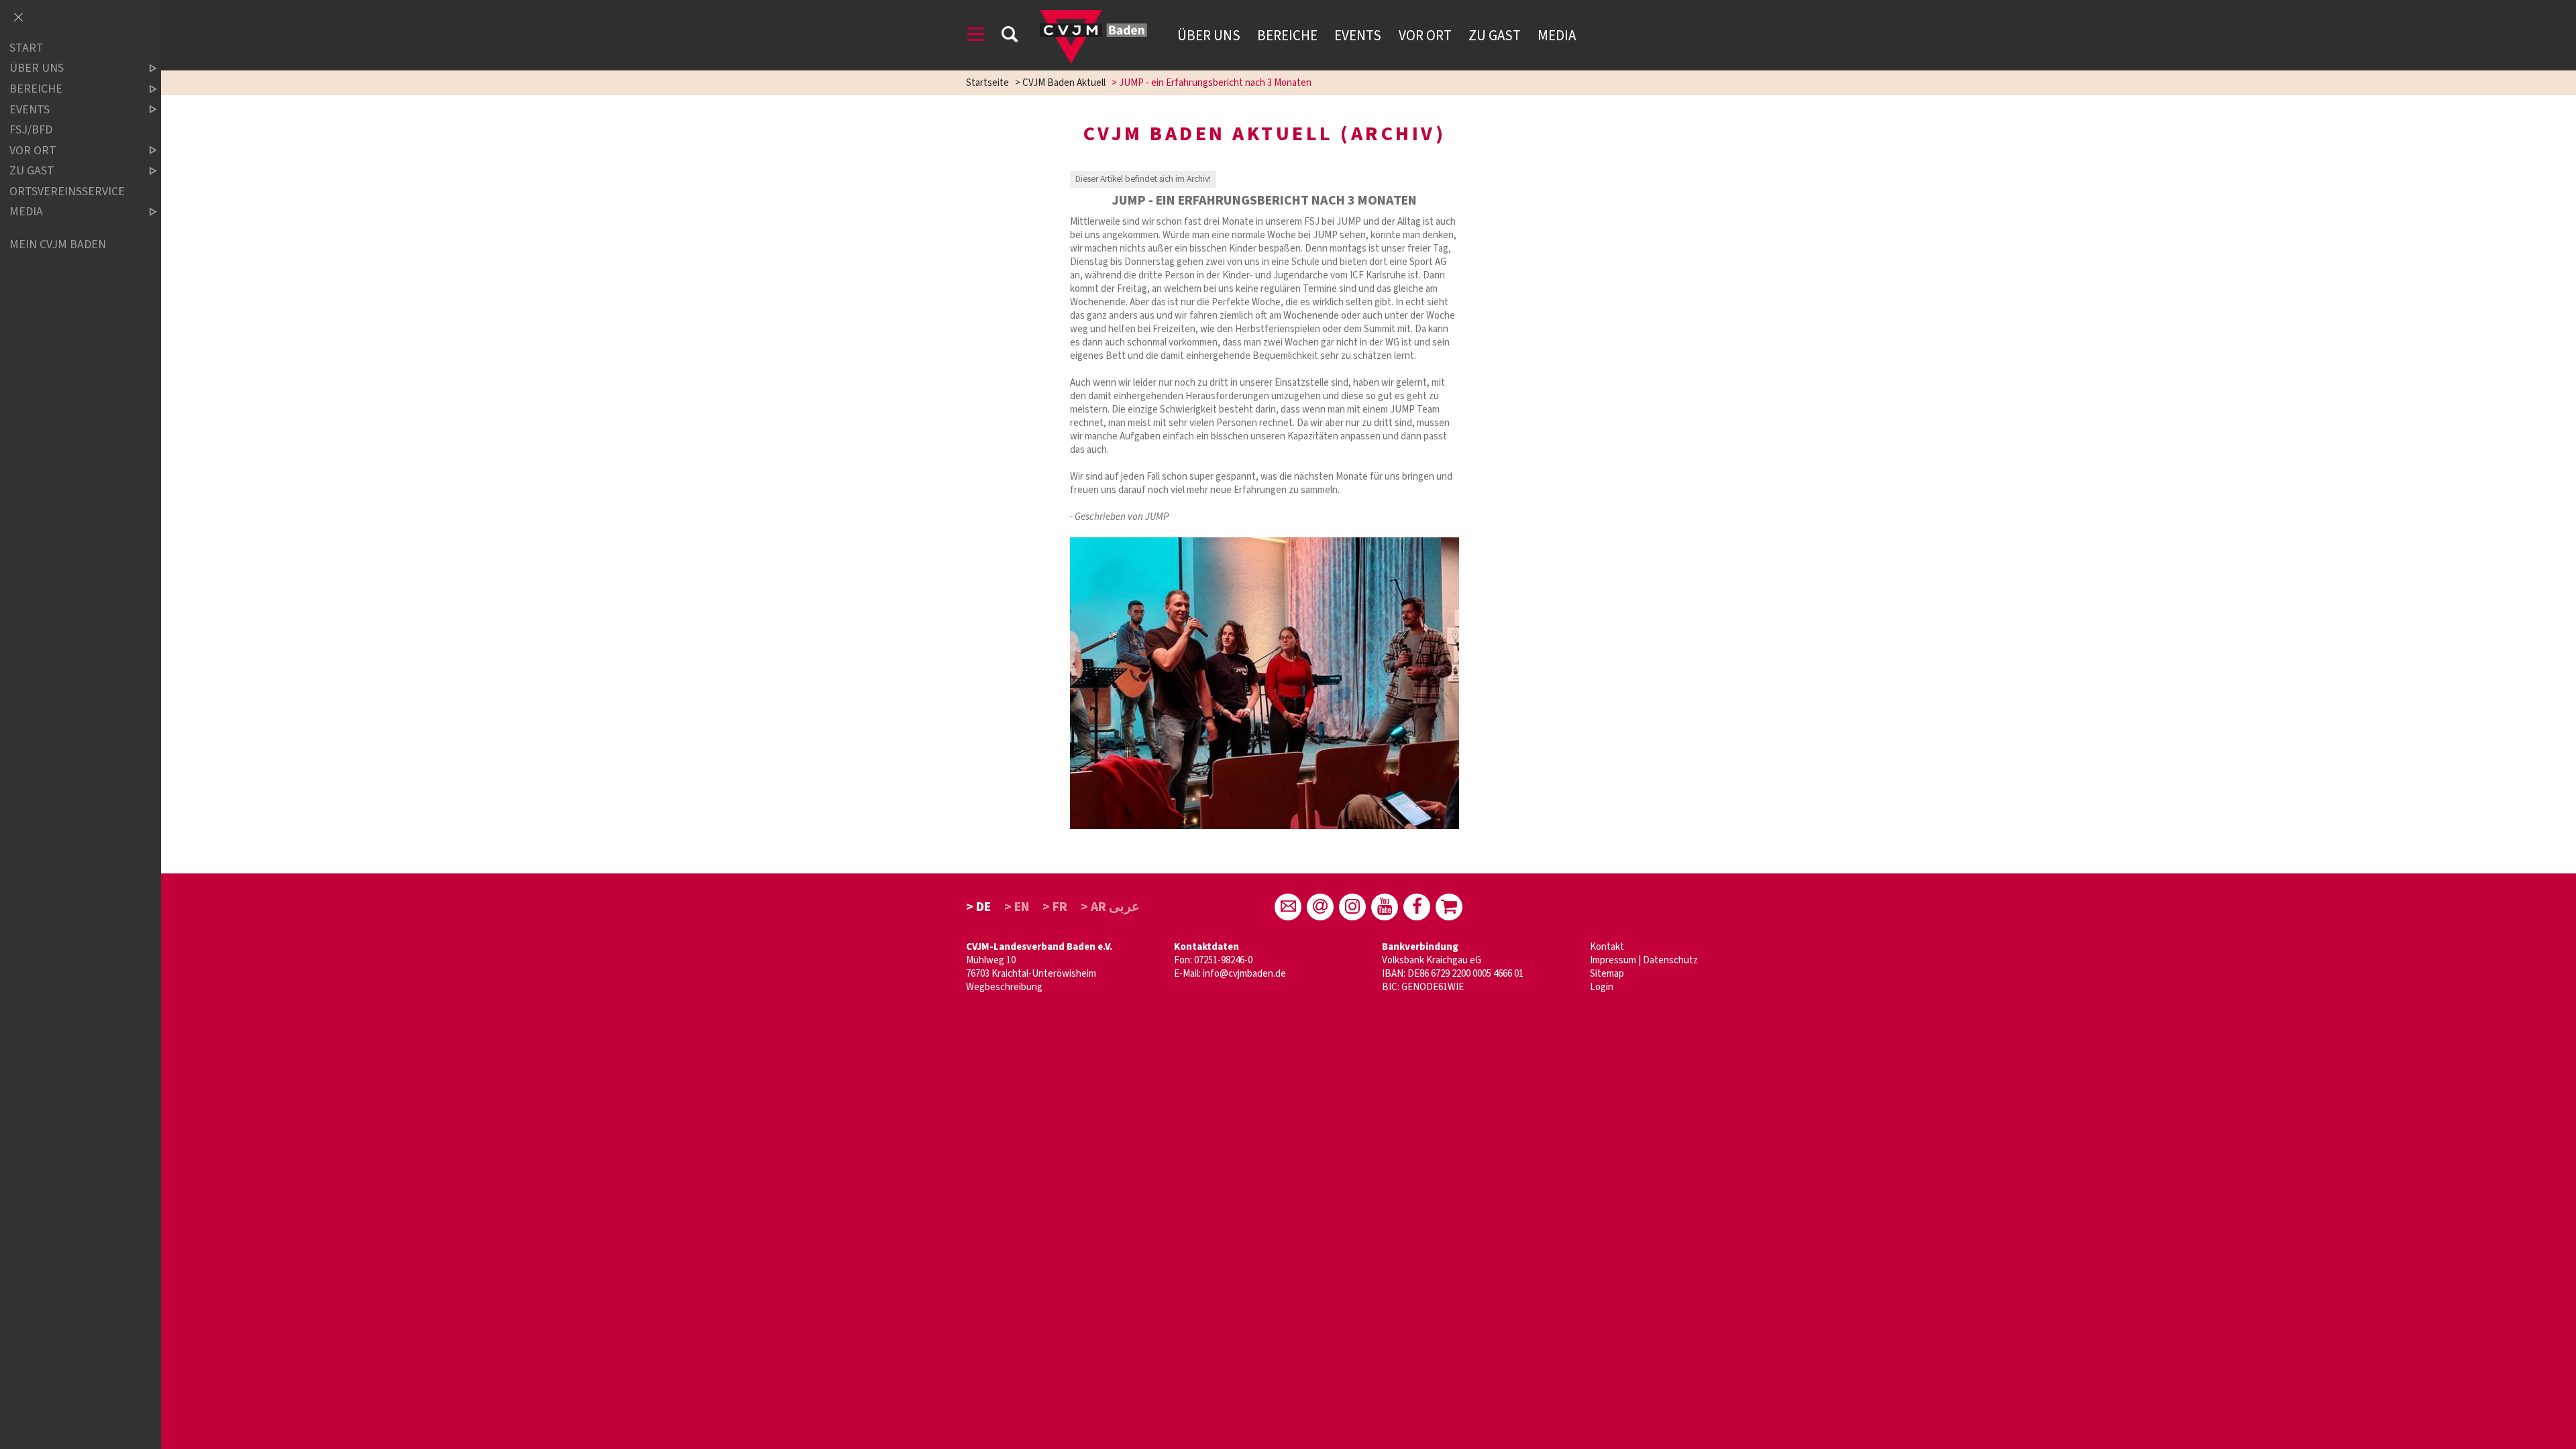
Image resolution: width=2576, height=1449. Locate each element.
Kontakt (1607, 947)
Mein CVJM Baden (58, 245)
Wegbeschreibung (1004, 987)
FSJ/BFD (31, 130)
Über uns (1209, 36)
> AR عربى (1110, 907)
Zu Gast (1495, 36)
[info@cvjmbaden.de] (1288, 907)
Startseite (987, 83)
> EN (1017, 907)
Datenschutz (1670, 960)
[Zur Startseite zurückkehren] (1093, 16)
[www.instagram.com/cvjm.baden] (1352, 907)
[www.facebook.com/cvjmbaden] (1417, 907)
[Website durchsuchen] (1010, 37)
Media (1557, 36)
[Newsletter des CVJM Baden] (1320, 907)
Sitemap (1607, 974)
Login (1602, 987)
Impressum (1613, 960)
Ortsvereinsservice (67, 192)
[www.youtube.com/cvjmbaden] (1385, 907)
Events (1358, 36)
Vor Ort (1425, 36)
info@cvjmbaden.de (1244, 974)
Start (26, 48)
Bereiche (1287, 36)
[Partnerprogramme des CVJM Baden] (1449, 907)
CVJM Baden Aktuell (1064, 83)
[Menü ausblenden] (18, 18)
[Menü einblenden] (976, 37)
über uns (37, 69)
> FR (1055, 907)
